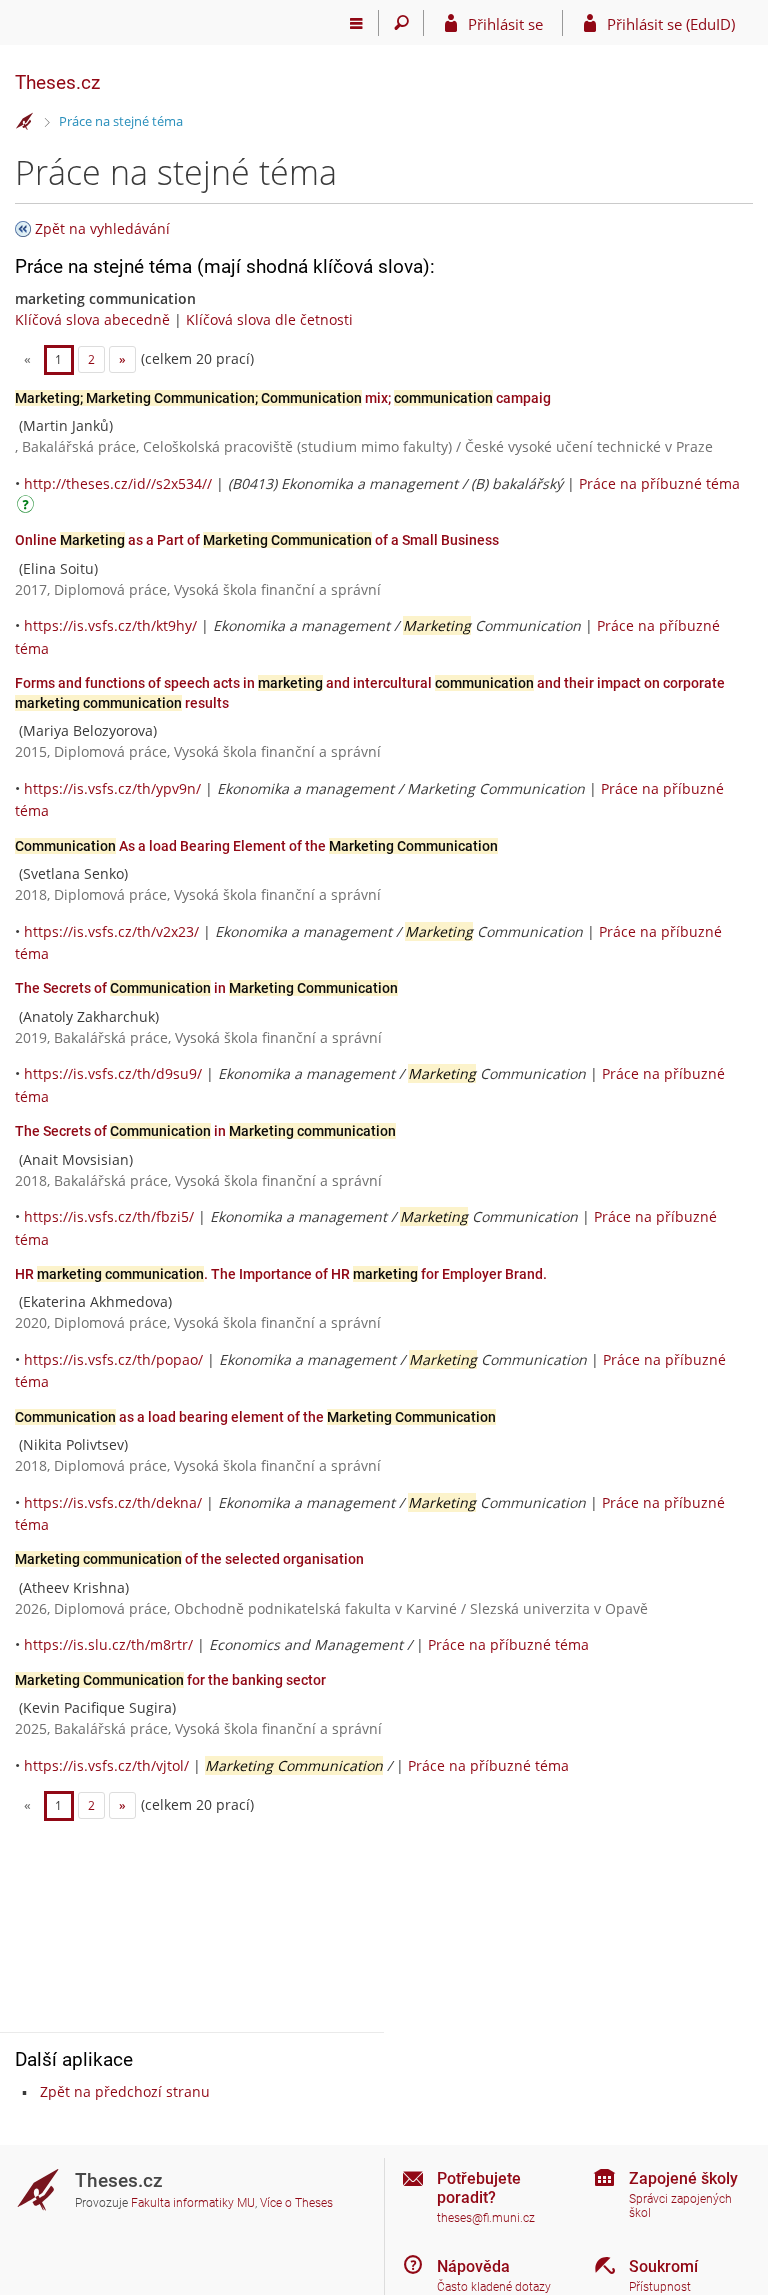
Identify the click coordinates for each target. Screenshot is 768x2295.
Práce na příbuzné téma (659, 483)
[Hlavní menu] (356, 23)
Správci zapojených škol (680, 2206)
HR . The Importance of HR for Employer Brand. (281, 1274)
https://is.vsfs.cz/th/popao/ (113, 1359)
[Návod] (28, 507)
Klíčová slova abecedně (92, 319)
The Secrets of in (206, 988)
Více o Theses (296, 2203)
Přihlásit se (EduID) (671, 24)
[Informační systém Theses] (25, 122)
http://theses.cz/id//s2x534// (118, 483)
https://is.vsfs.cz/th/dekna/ (113, 1502)
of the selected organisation (189, 1559)
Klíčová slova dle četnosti (269, 319)
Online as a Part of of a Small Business (257, 540)
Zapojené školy (683, 2178)
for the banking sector (170, 1680)
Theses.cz (57, 82)
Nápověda (473, 2266)
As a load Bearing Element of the (256, 846)
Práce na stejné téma (121, 121)
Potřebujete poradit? (479, 2188)
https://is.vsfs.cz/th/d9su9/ (113, 1073)
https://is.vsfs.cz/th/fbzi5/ (109, 1216)
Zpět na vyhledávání (102, 228)
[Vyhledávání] (401, 23)
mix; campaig (283, 398)
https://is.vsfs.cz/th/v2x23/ (111, 931)
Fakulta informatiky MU (193, 2203)
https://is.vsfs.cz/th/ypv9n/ (112, 788)
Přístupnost (660, 2287)
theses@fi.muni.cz (486, 2218)
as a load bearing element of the (255, 1417)
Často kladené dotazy (494, 2287)
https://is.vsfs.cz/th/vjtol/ (106, 1765)
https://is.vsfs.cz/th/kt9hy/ (110, 625)
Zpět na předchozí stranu (125, 2091)
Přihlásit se (505, 24)
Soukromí (663, 2266)
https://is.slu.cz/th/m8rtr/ (108, 1644)
